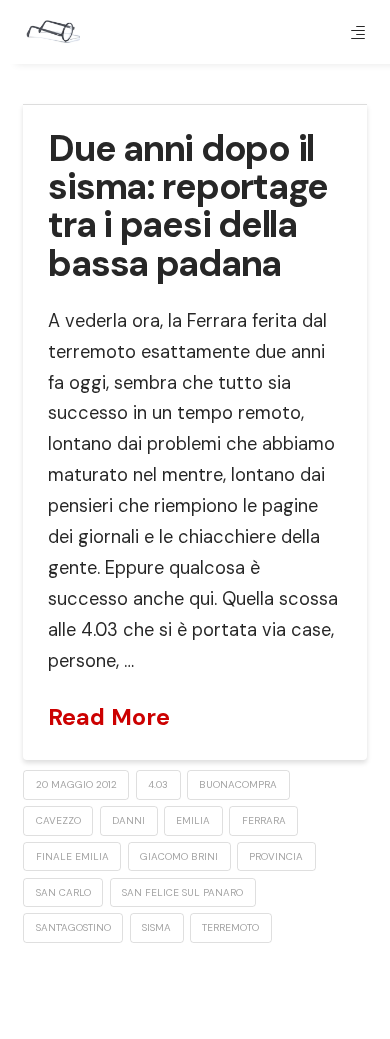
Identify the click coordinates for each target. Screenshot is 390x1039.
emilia (193, 820)
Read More (109, 717)
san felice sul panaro (182, 892)
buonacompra (238, 784)
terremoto (230, 927)
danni (128, 820)
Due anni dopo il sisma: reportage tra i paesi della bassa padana (188, 206)
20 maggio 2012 (76, 784)
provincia (276, 856)
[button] (358, 32)
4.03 (158, 784)
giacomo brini (179, 856)
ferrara (264, 820)
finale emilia (72, 856)
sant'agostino (73, 927)
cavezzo (58, 820)
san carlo (63, 892)
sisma (156, 927)
